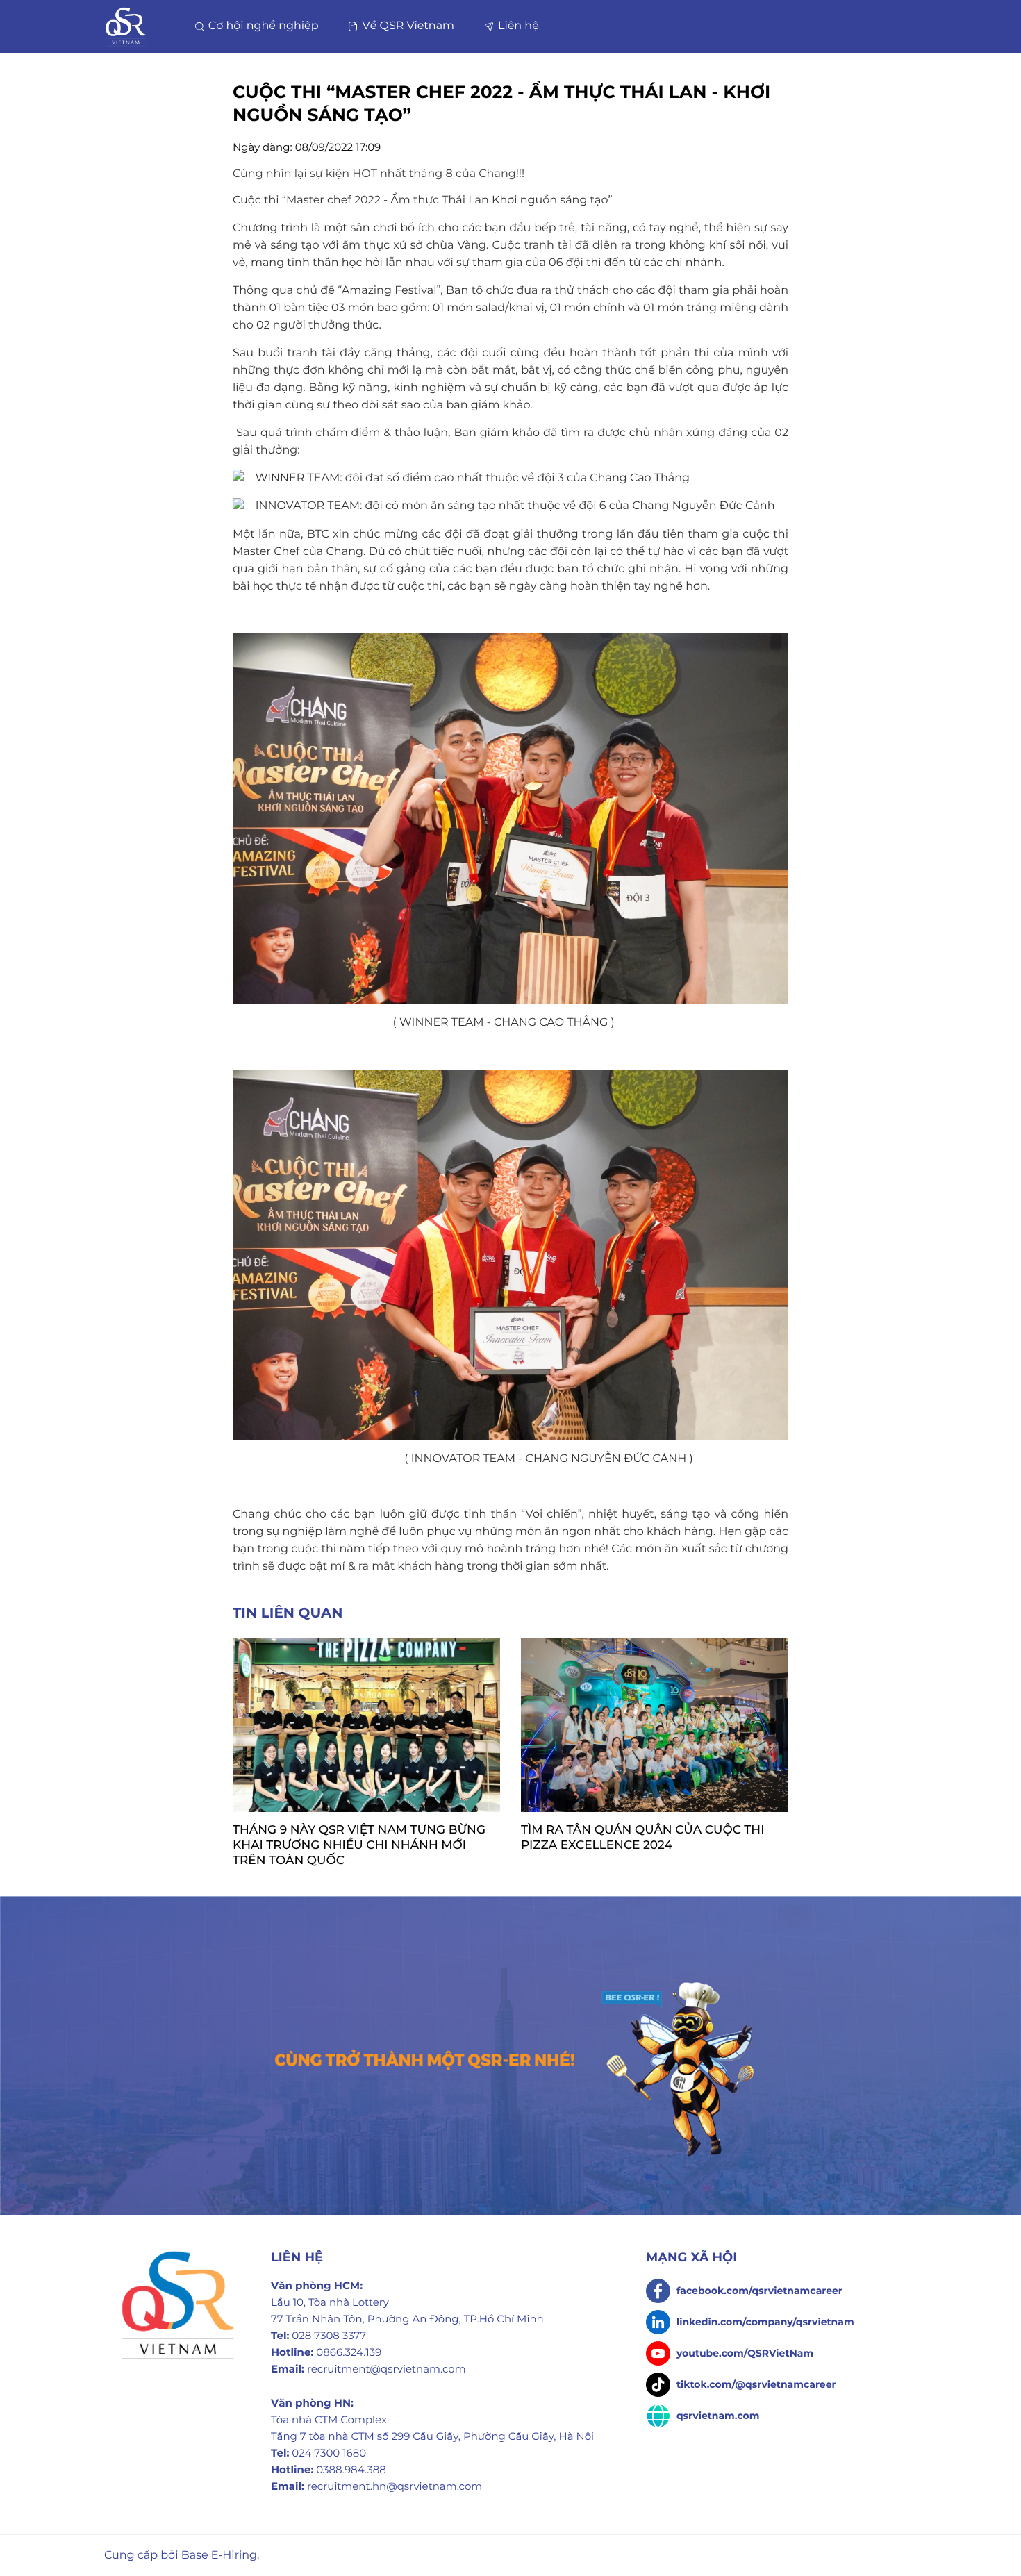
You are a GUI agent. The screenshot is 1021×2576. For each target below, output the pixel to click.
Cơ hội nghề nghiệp (262, 26)
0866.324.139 (349, 2352)
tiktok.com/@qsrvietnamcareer (755, 2384)
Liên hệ (517, 26)
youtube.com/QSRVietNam (744, 2353)
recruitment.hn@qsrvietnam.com (395, 2486)
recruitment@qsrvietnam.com (387, 2369)
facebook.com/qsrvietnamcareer (758, 2291)
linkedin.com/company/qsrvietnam (764, 2322)
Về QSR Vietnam (407, 26)
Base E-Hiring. (221, 2556)
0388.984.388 (351, 2469)
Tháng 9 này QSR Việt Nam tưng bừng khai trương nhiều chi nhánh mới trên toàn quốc (359, 1845)
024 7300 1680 (329, 2453)
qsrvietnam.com (716, 2416)
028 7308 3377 (329, 2335)
